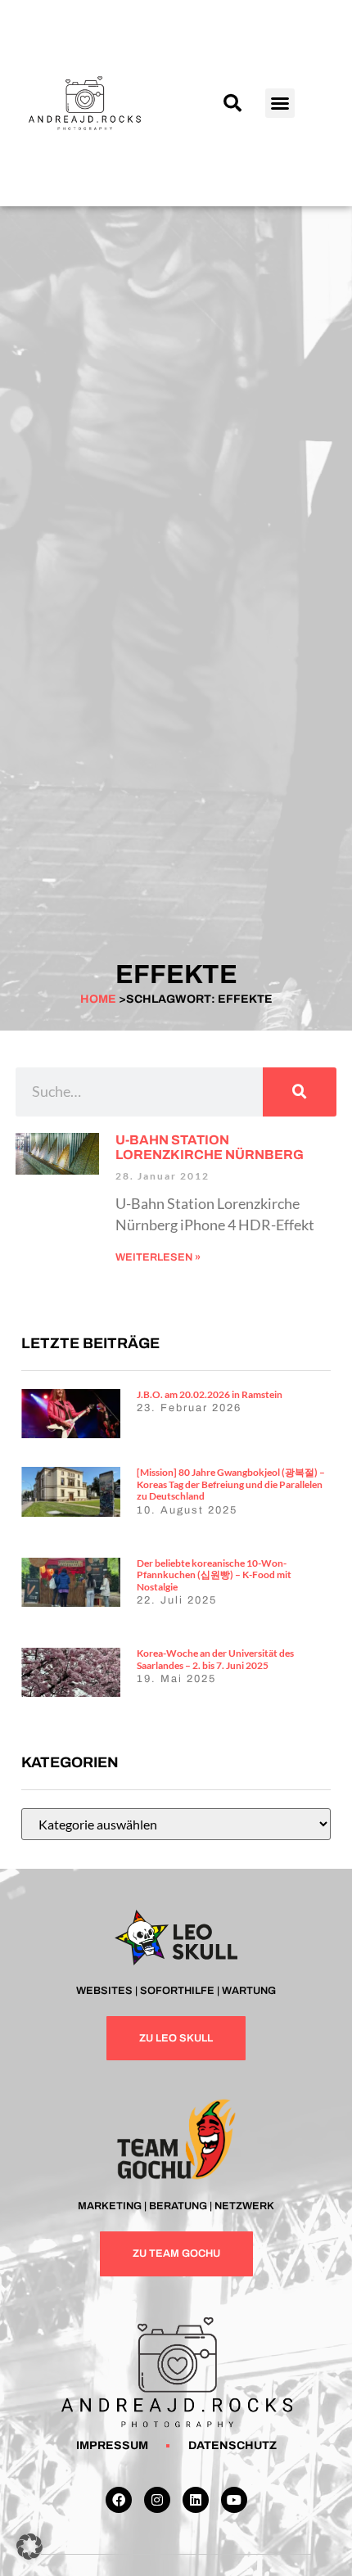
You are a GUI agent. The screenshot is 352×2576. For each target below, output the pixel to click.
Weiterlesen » (158, 1257)
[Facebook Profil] (119, 2500)
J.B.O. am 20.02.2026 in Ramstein (210, 1394)
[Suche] (300, 1092)
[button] (232, 103)
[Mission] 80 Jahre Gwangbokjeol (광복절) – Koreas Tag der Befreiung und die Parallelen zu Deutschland (231, 1484)
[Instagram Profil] (157, 2500)
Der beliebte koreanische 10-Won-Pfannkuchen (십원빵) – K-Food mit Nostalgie (214, 1575)
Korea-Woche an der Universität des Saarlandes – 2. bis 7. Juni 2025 (215, 1659)
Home (98, 999)
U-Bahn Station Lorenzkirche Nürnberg (210, 1147)
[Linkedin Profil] (196, 2500)
